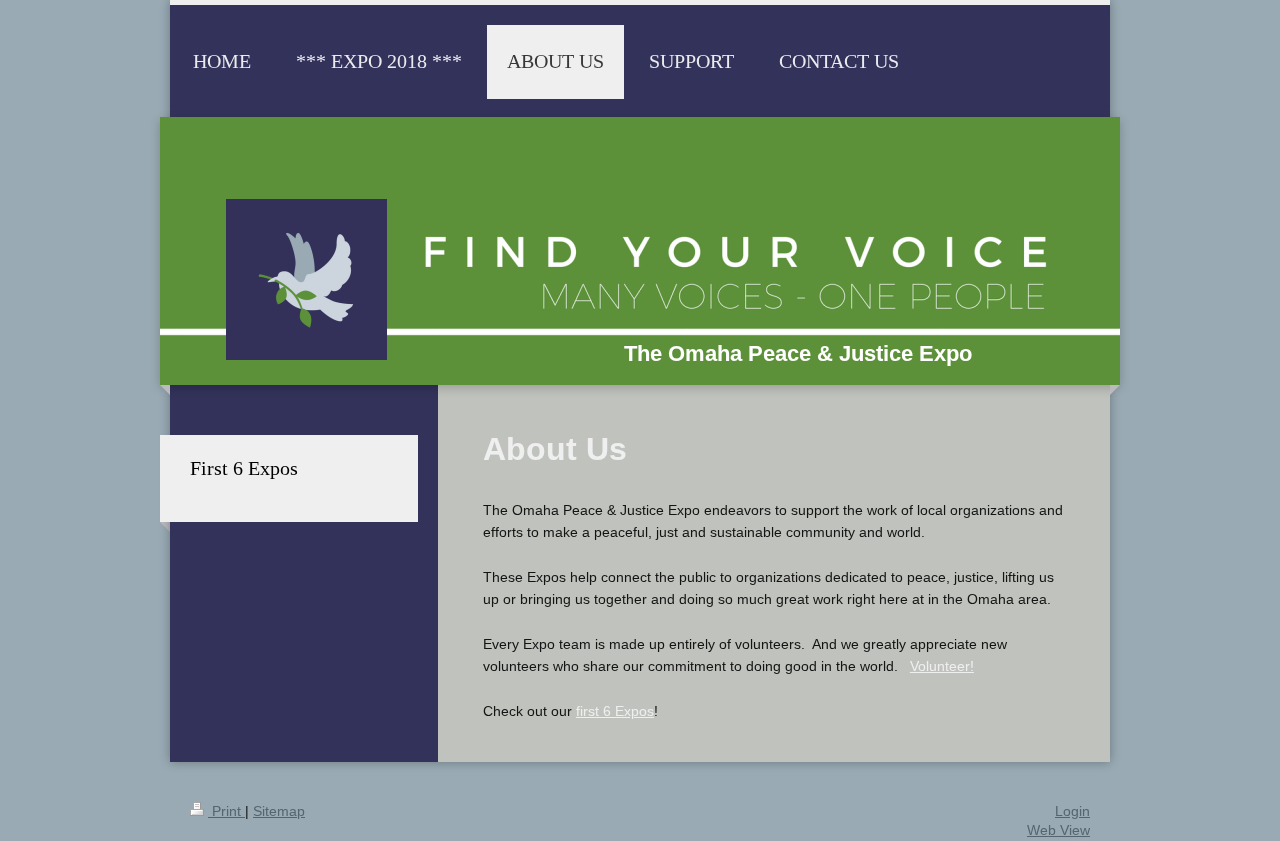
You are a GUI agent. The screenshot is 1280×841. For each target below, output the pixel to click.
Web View (1058, 830)
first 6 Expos (615, 711)
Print (226, 811)
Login (1072, 811)
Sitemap (279, 811)
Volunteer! (942, 666)
